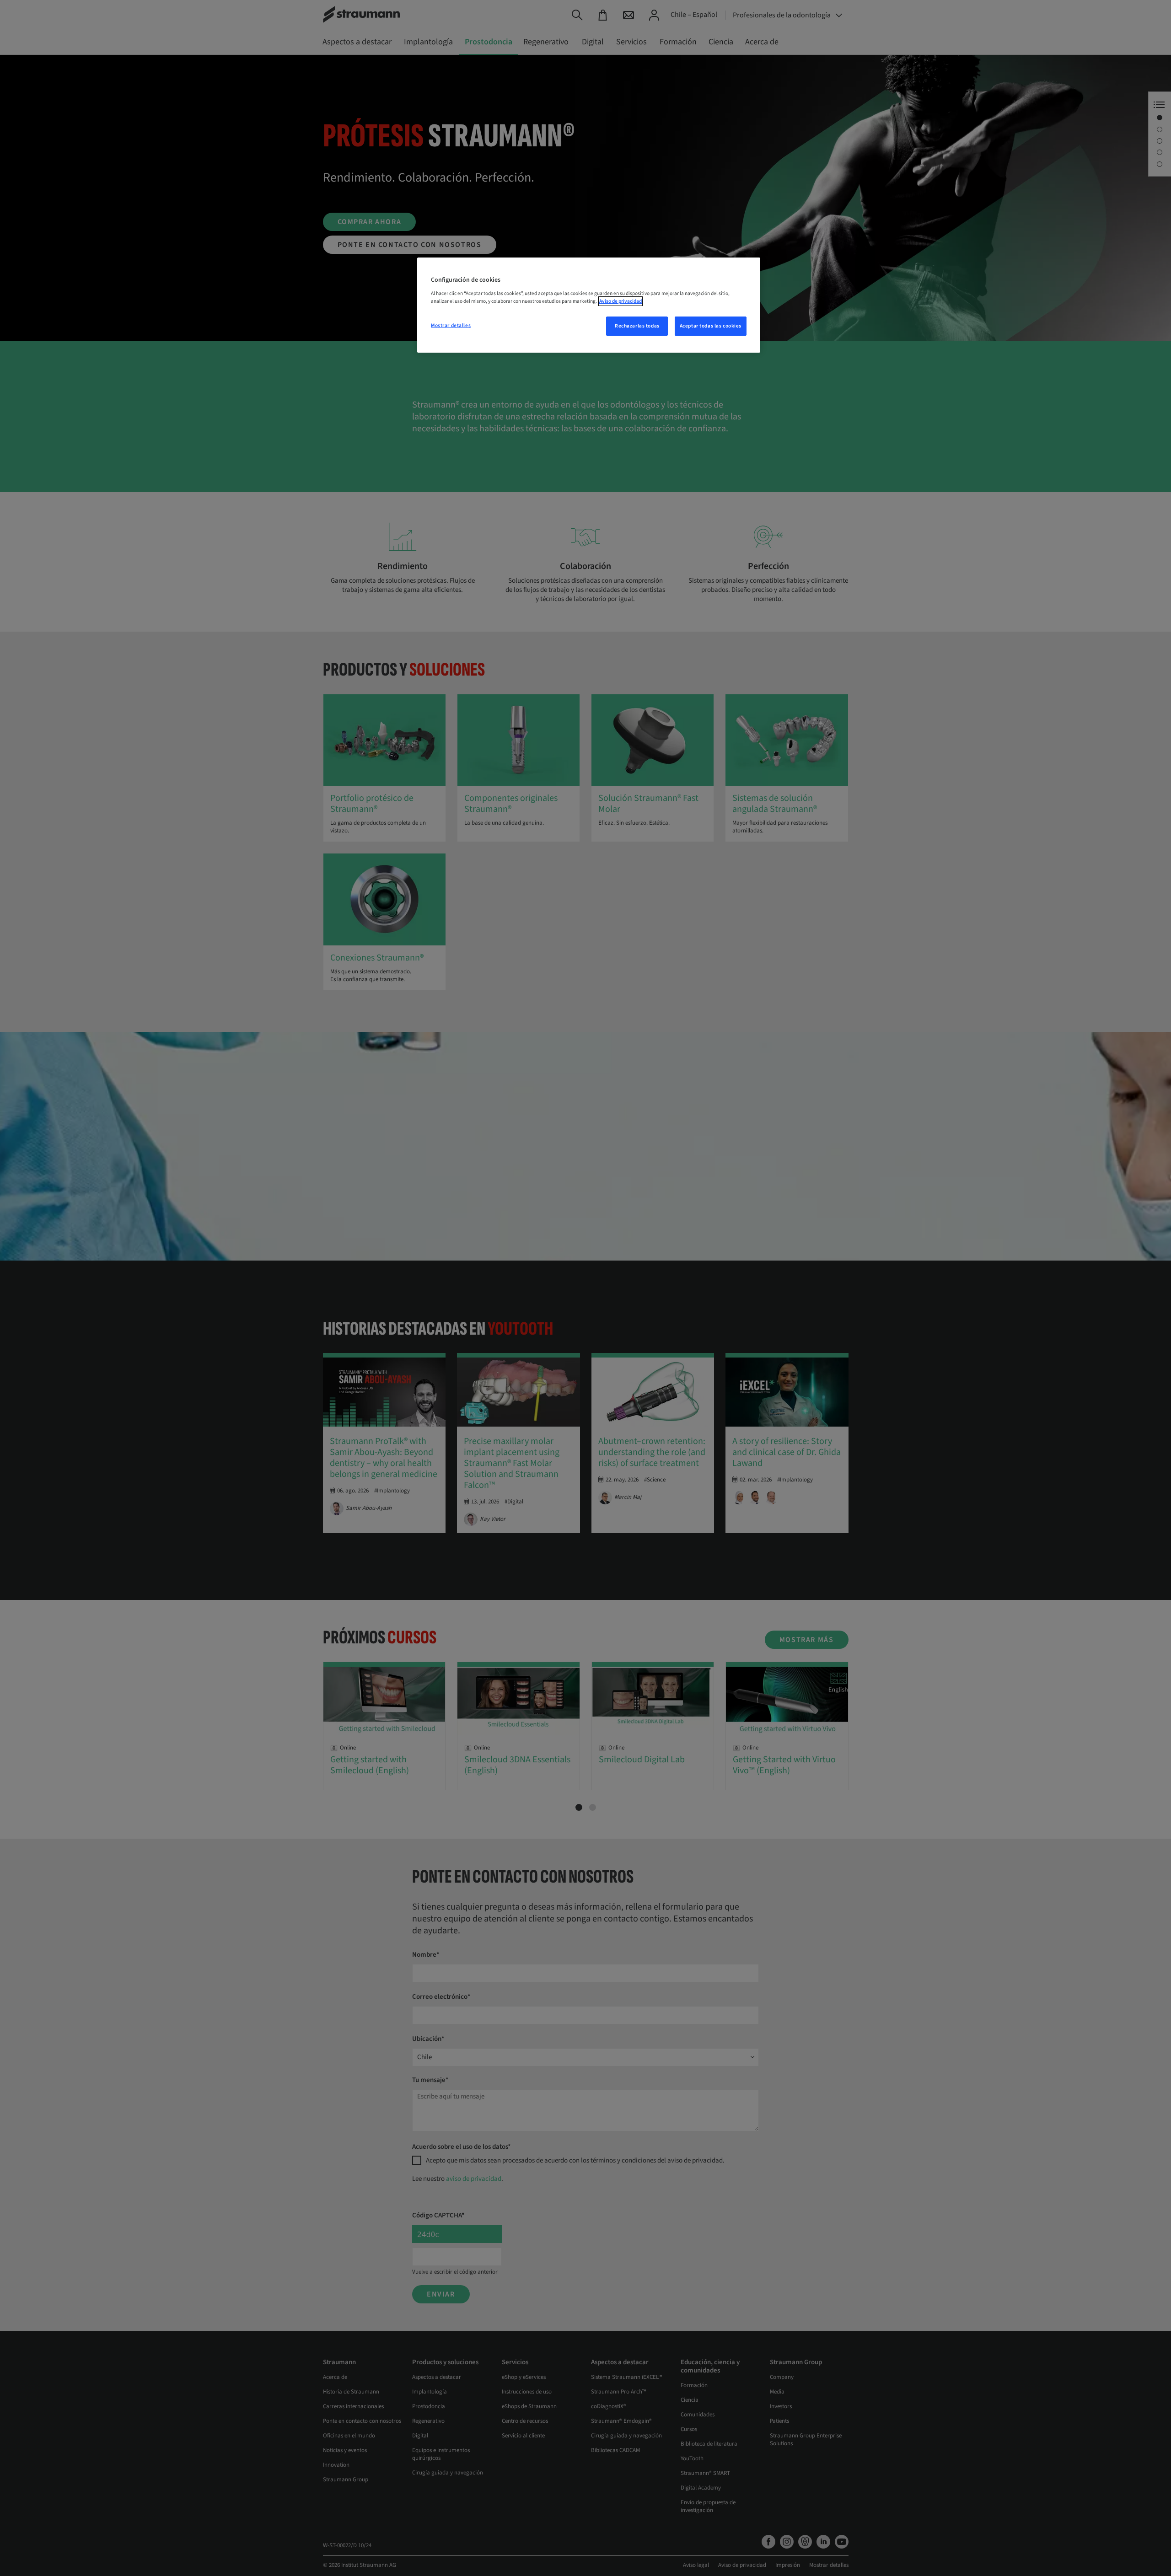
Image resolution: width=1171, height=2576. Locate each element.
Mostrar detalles (451, 325)
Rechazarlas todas (637, 326)
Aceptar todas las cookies (711, 326)
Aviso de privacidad (620, 301)
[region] (589, 305)
